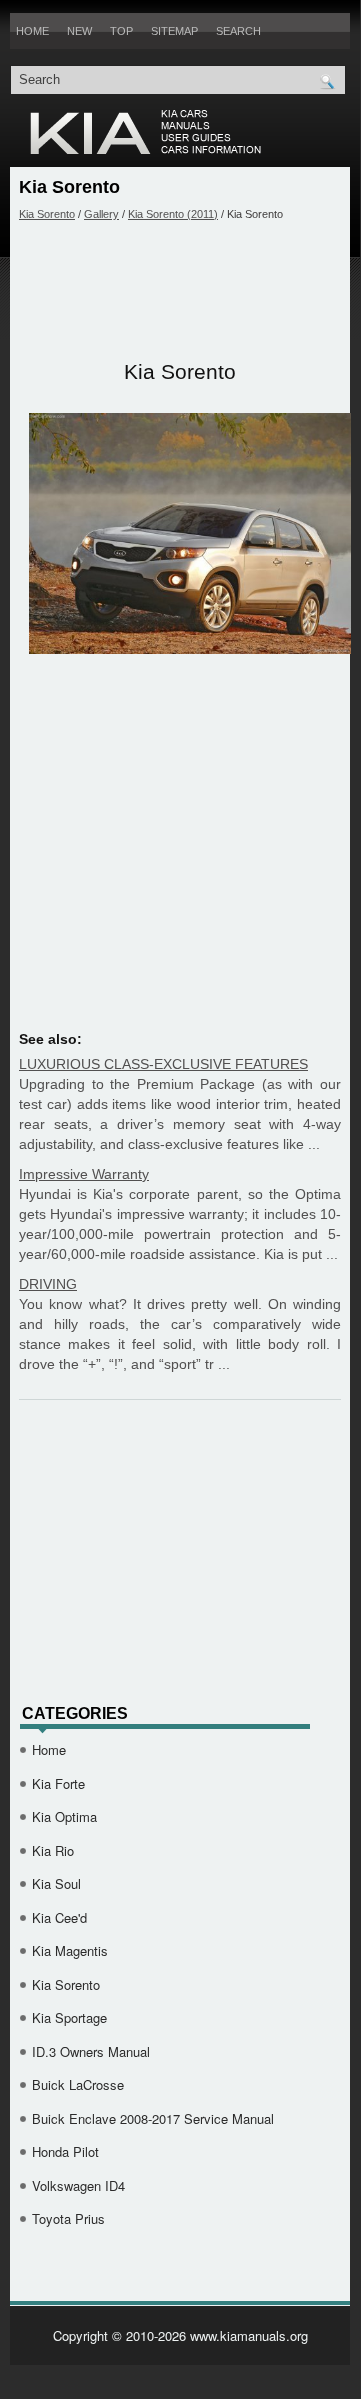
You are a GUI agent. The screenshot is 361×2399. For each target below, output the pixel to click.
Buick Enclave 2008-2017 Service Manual (153, 2118)
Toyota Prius (68, 2218)
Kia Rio (53, 1850)
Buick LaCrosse (78, 2084)
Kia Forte (58, 1783)
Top (121, 31)
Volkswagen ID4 (78, 2185)
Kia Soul (56, 1883)
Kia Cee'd (59, 1917)
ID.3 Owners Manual (91, 2051)
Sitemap (174, 31)
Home (32, 31)
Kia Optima (64, 1816)
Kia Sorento (47, 214)
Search (238, 31)
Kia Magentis (70, 1950)
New (79, 31)
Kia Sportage (69, 2017)
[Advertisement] (180, 291)
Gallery (101, 214)
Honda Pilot (65, 2151)
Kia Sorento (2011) (173, 214)
